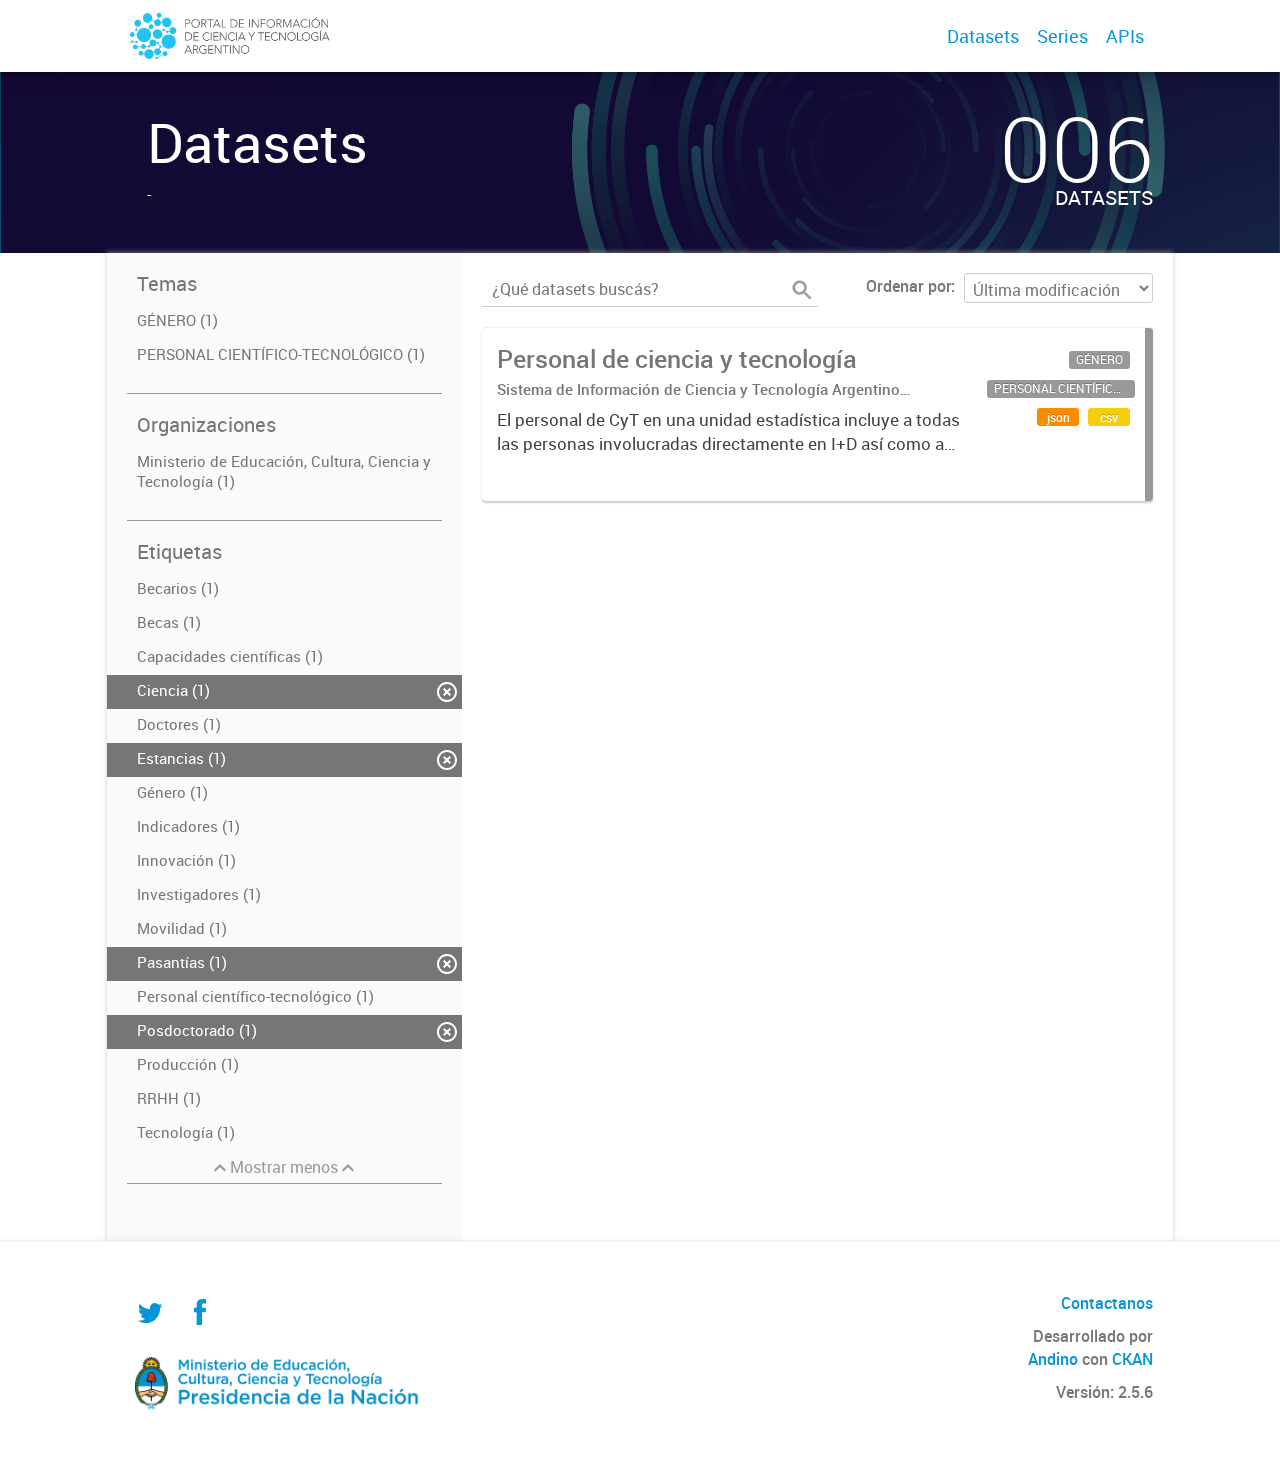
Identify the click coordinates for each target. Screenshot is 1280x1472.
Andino (1053, 1359)
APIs (1125, 36)
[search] (802, 290)
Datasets (983, 36)
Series (1062, 36)
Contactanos (1107, 1303)
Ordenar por (908, 286)
